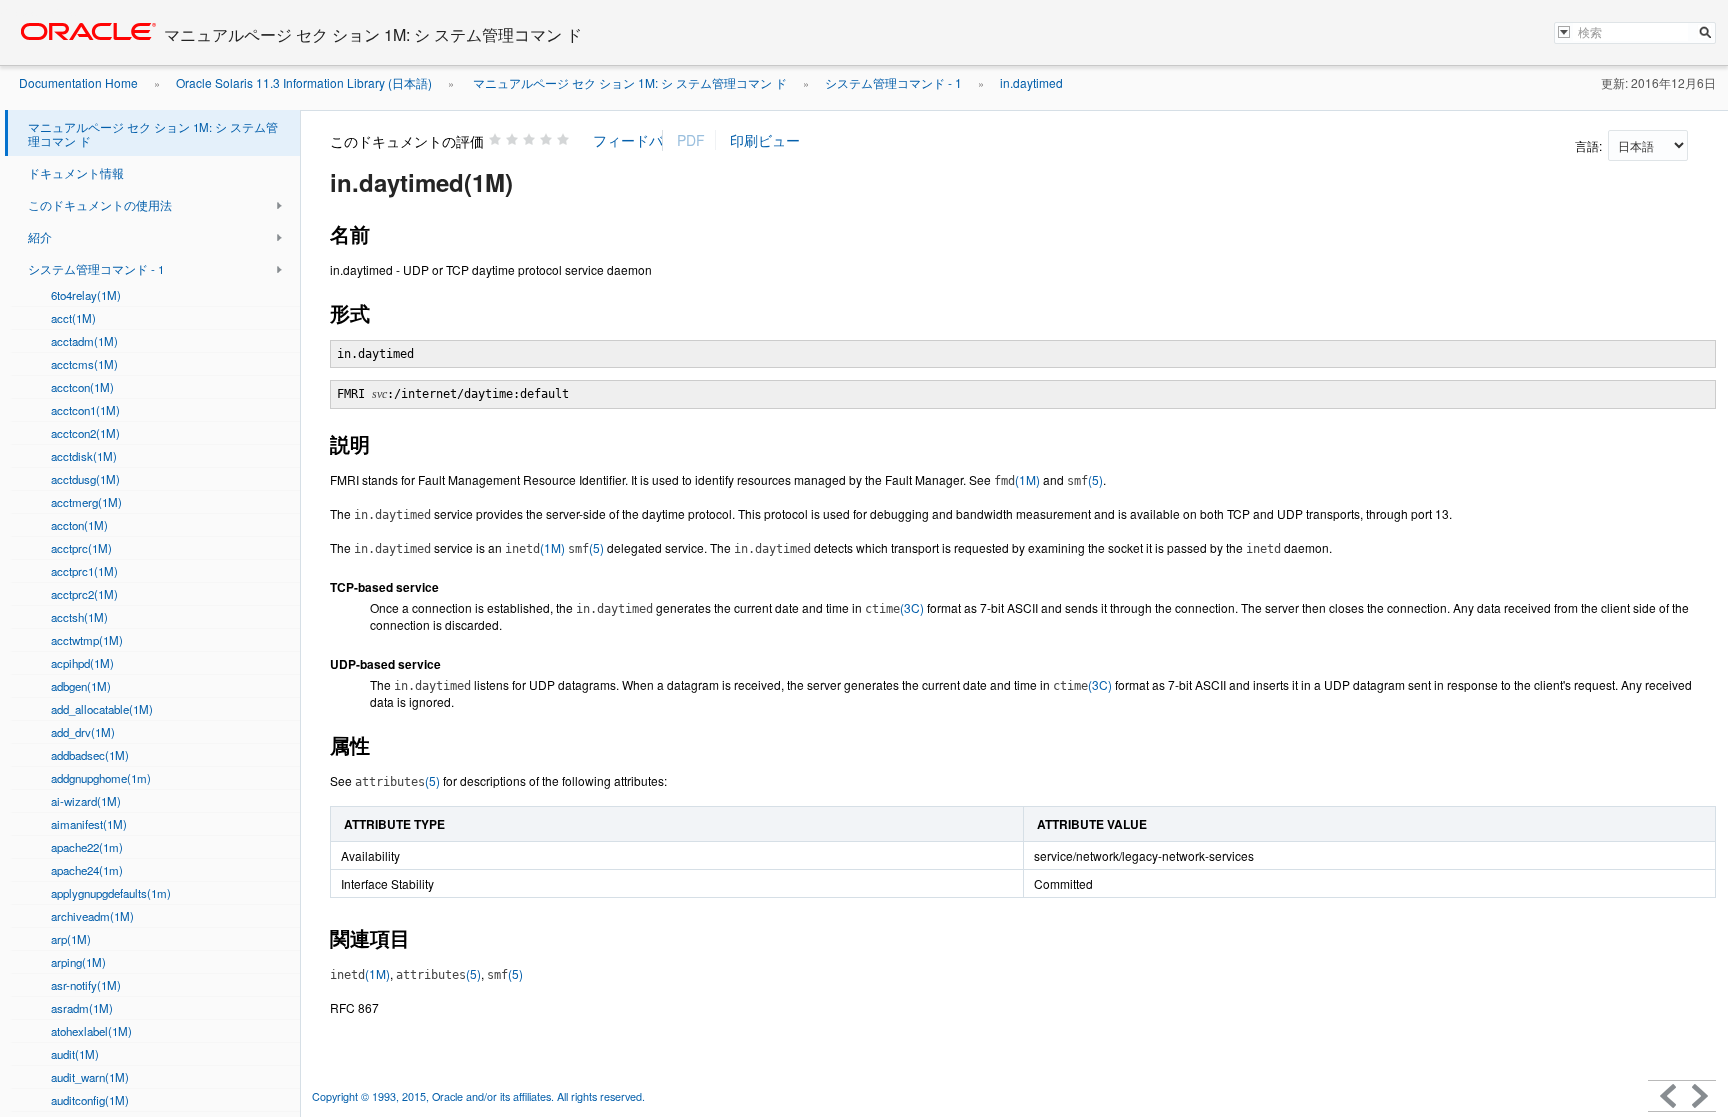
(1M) (1017, 479)
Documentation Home (78, 82)
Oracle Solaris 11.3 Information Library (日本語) (304, 82)
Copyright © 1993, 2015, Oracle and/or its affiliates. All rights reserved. (480, 1096)
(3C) (894, 607)
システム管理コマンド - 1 (893, 82)
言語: (1590, 145)
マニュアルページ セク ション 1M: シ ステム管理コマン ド (628, 82)
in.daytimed (1031, 82)
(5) (1085, 479)
